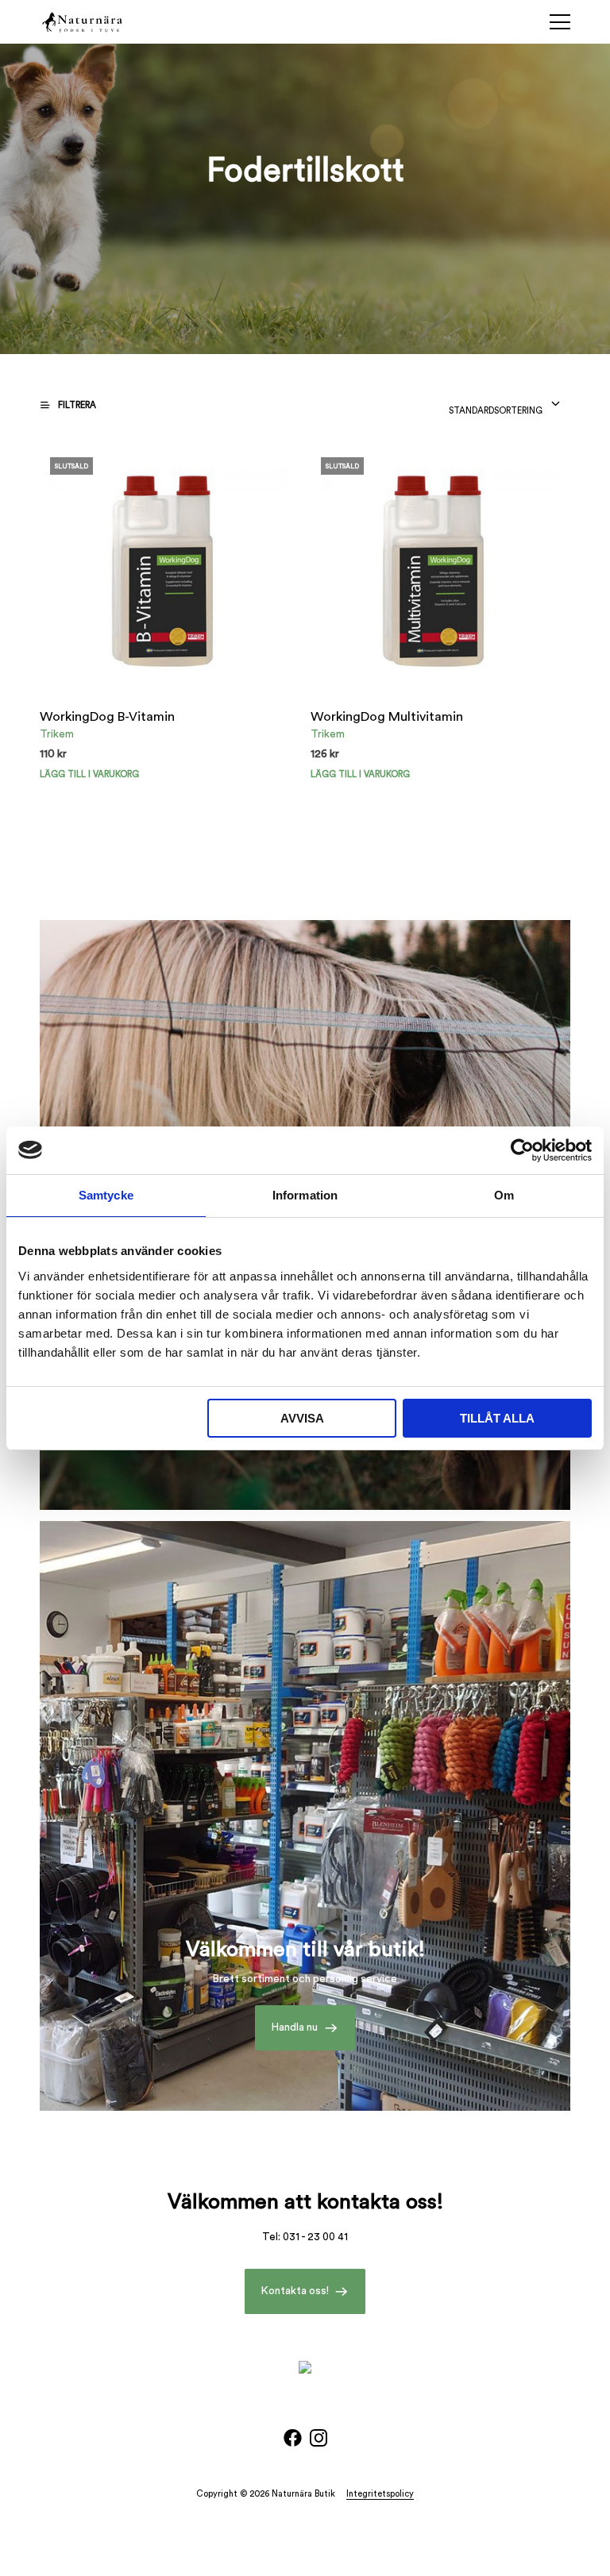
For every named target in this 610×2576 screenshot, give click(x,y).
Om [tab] (504, 1195)
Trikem (57, 734)
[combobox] (504, 406)
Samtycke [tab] (106, 1195)
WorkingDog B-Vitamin (107, 717)
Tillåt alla (497, 1418)
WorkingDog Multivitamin (387, 717)
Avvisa (302, 1418)
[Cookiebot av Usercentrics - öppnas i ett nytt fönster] (522, 1150)
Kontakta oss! (295, 2291)
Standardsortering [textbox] (496, 411)
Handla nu (295, 2027)
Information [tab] (305, 1195)
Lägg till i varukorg (89, 774)
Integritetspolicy (380, 2494)
